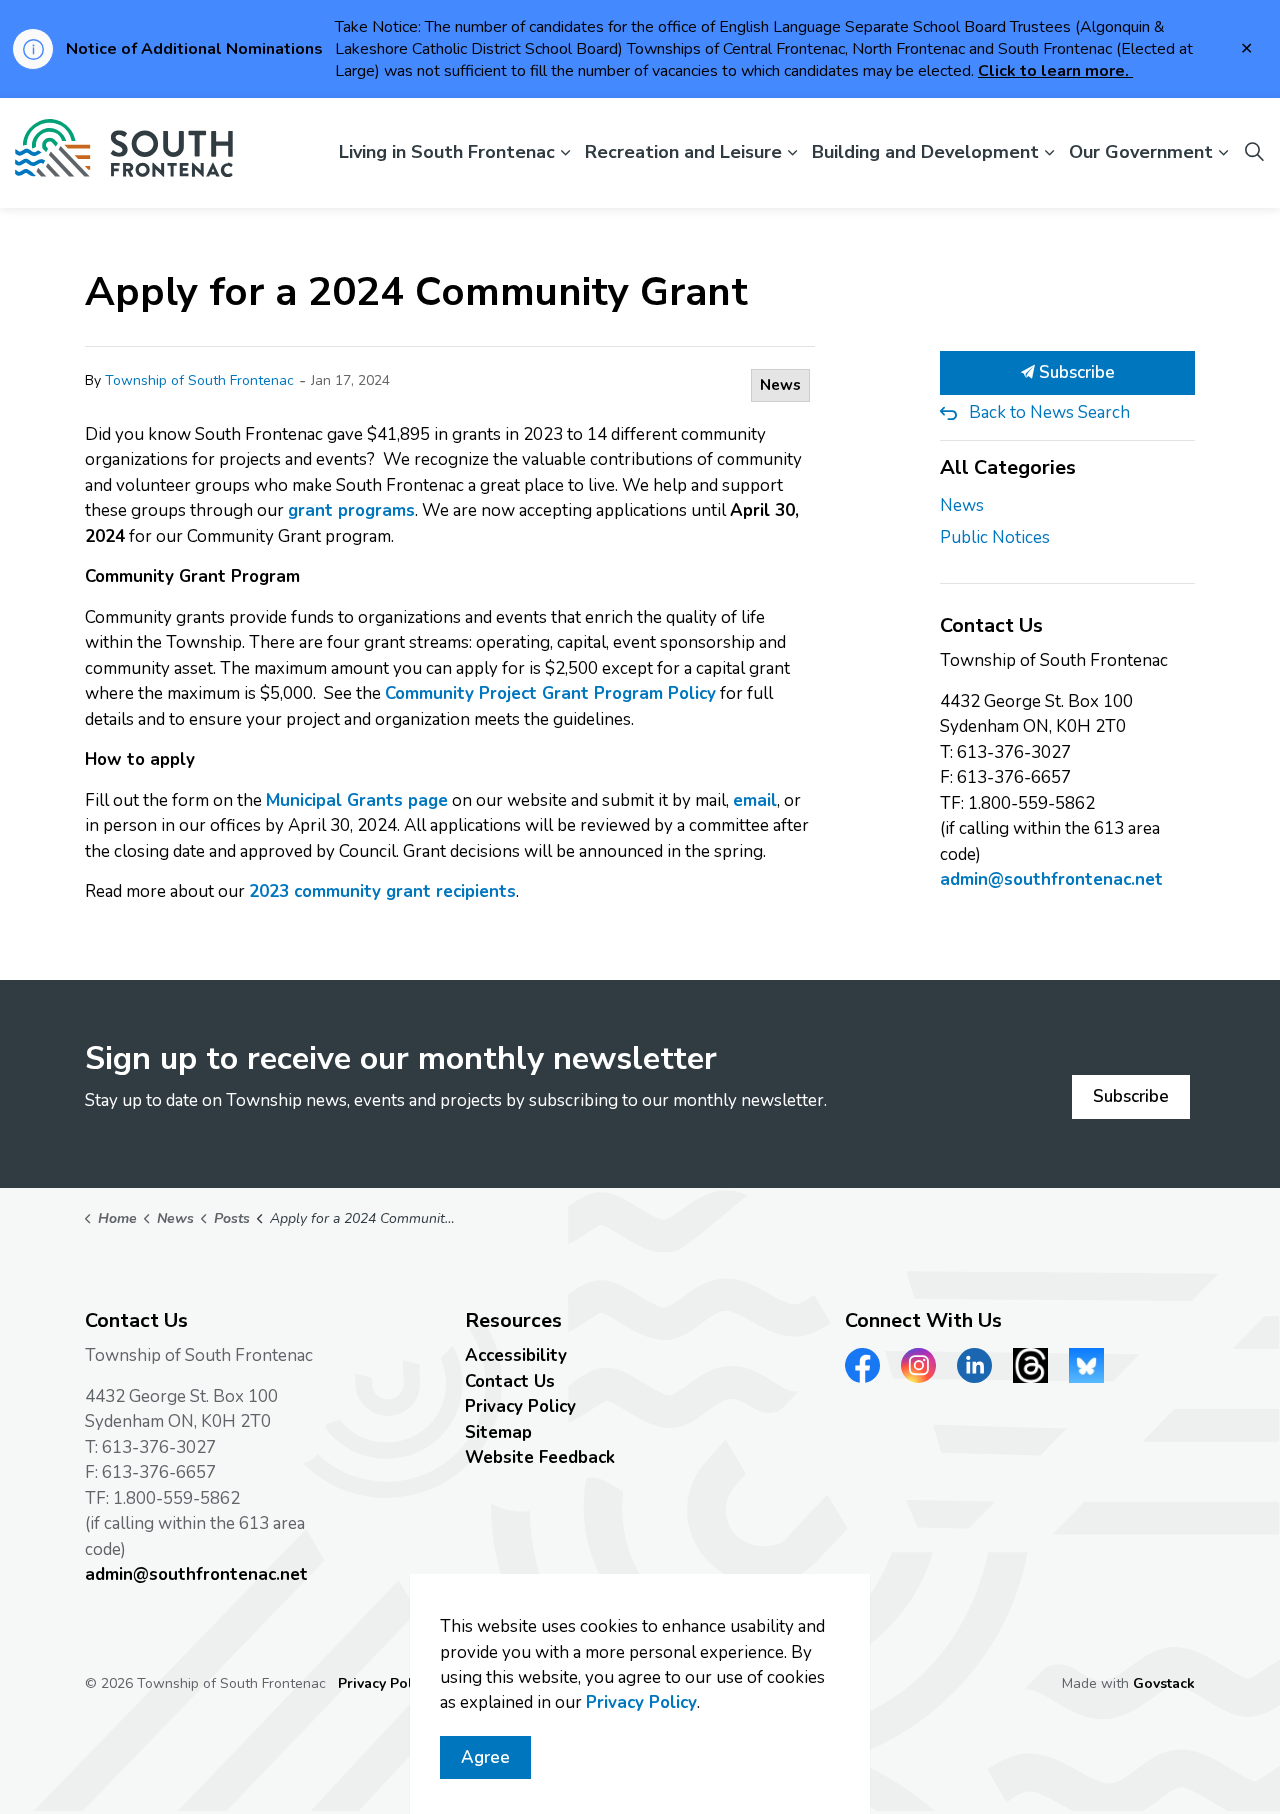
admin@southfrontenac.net (1051, 879)
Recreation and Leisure (683, 152)
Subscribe (1075, 372)
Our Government (1141, 152)
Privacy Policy (520, 1406)
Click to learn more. (1055, 71)
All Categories (1008, 467)
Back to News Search (1049, 412)
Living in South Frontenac (447, 152)
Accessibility (516, 1355)
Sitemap (498, 1432)
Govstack (1164, 1683)
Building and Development (925, 152)
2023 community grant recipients (382, 891)
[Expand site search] (1254, 153)
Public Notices (995, 537)
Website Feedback (540, 1457)
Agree (485, 1757)
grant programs (351, 510)
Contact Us (510, 1381)
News (780, 385)
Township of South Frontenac (199, 380)
